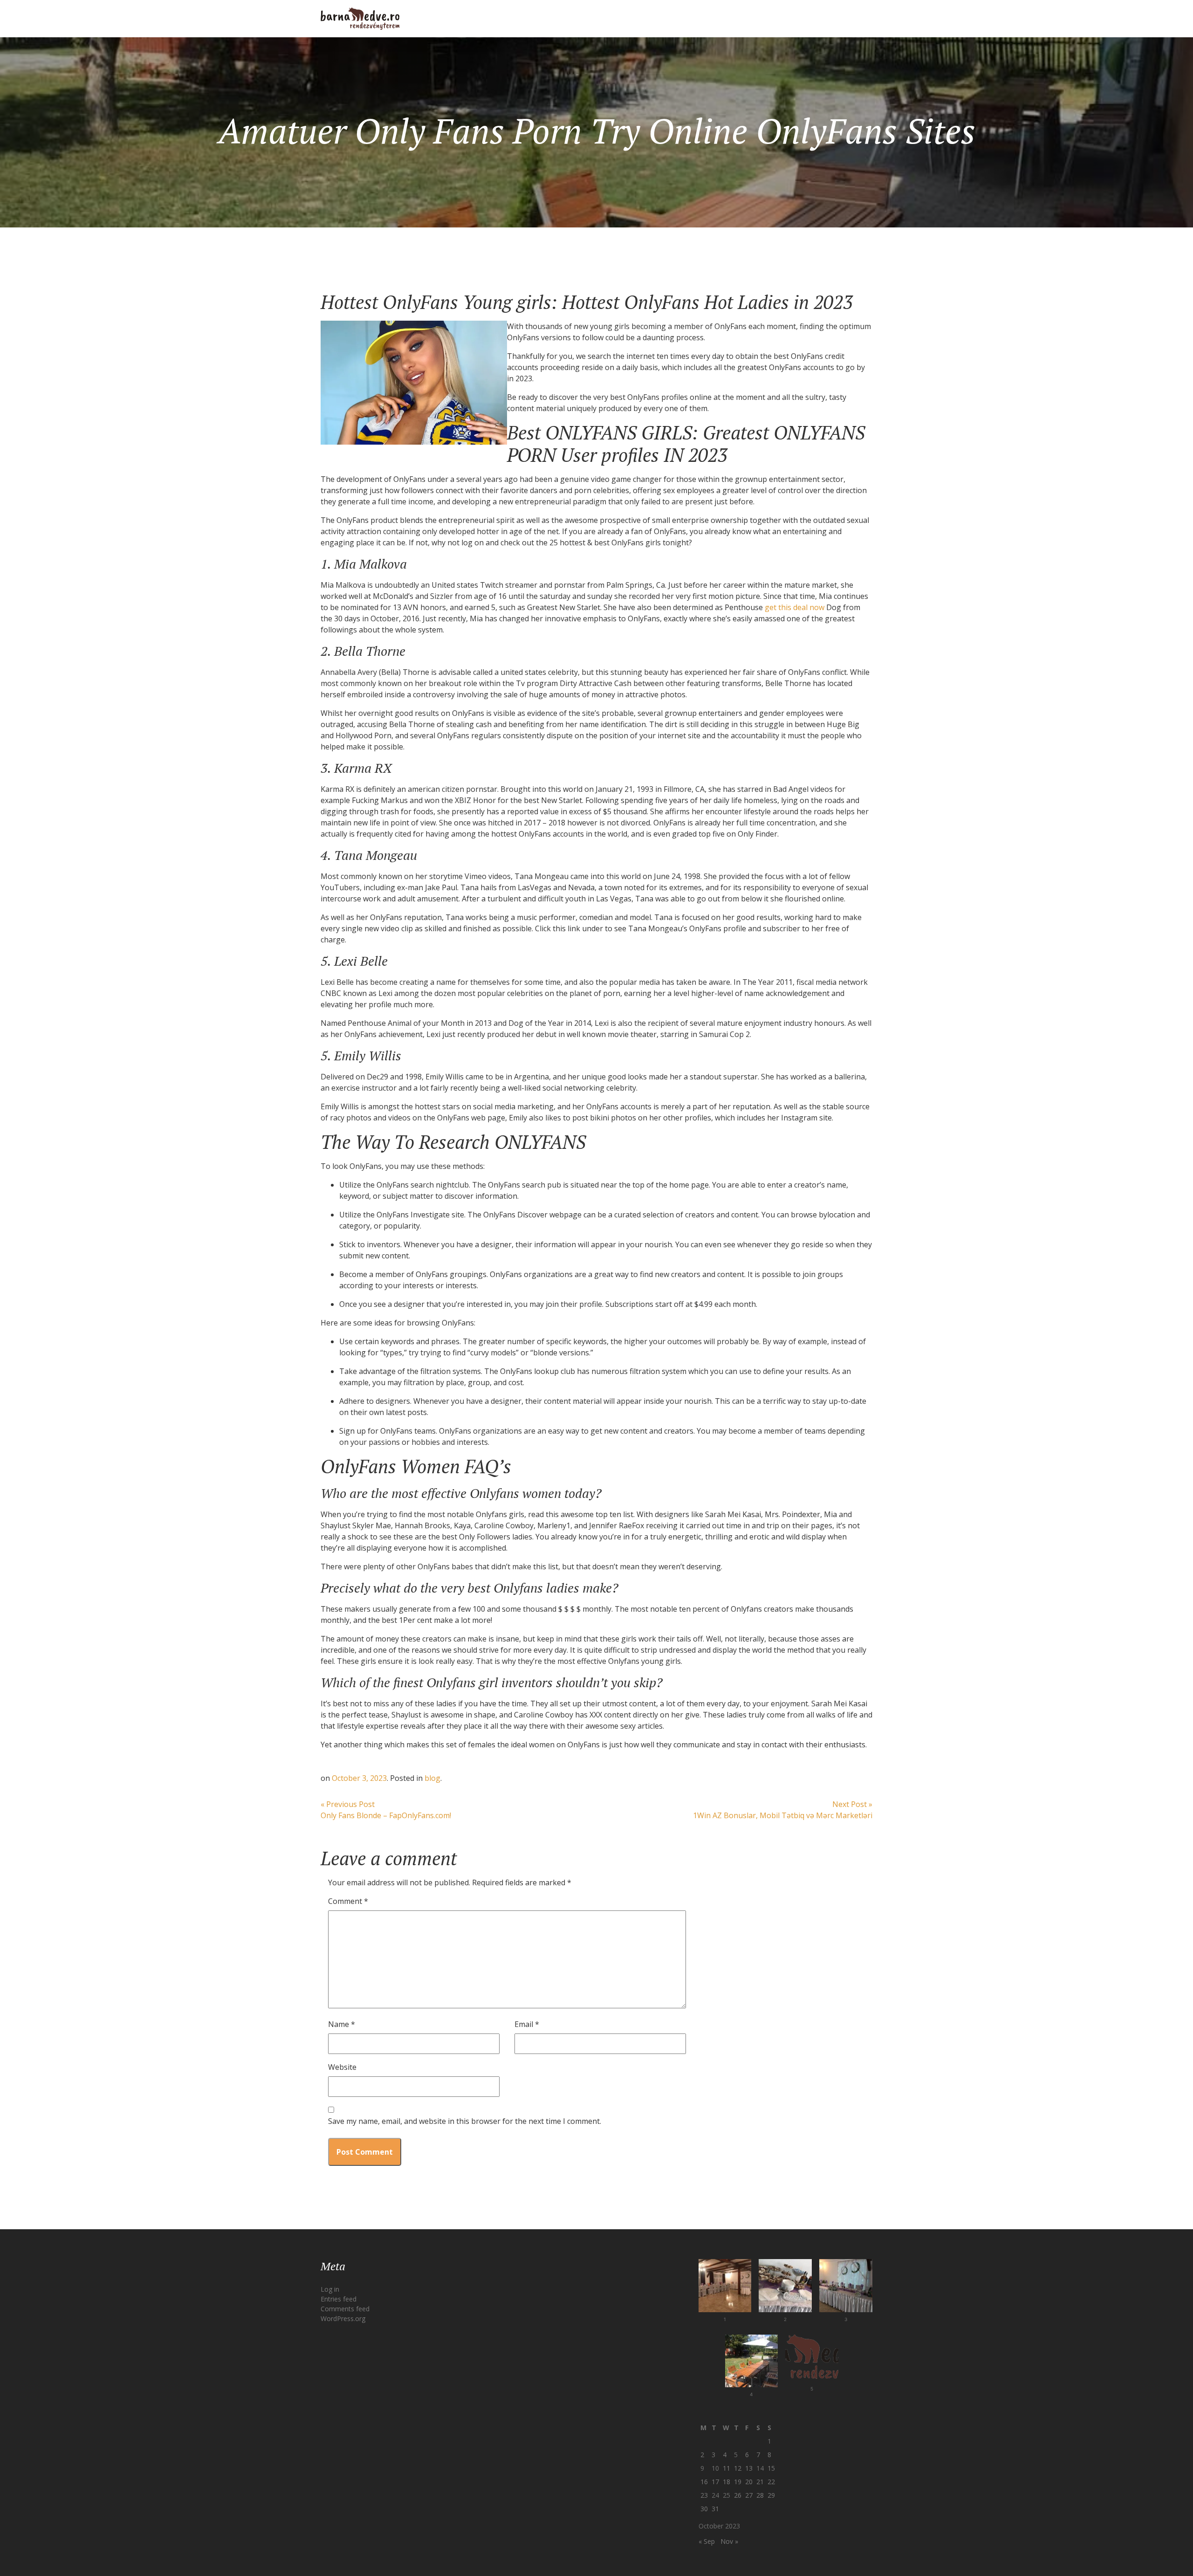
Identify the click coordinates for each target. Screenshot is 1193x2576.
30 (704, 2509)
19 (738, 2482)
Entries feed (339, 2299)
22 (771, 2482)
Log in (330, 2289)
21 (760, 2482)
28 (760, 2495)
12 (738, 2468)
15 (771, 2468)
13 (749, 2468)
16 (704, 2482)
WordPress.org (343, 2318)
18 (727, 2482)
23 (704, 2495)
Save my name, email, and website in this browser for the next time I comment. (465, 2121)
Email (527, 2024)
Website (342, 2067)
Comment (348, 1901)
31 (715, 2509)
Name (342, 2024)
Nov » (729, 2541)
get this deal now (795, 607)
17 (715, 2482)
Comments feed (345, 2309)
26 (738, 2495)
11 (727, 2468)
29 (771, 2495)
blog (432, 1778)
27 (749, 2495)
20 (749, 2482)
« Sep (707, 2541)
